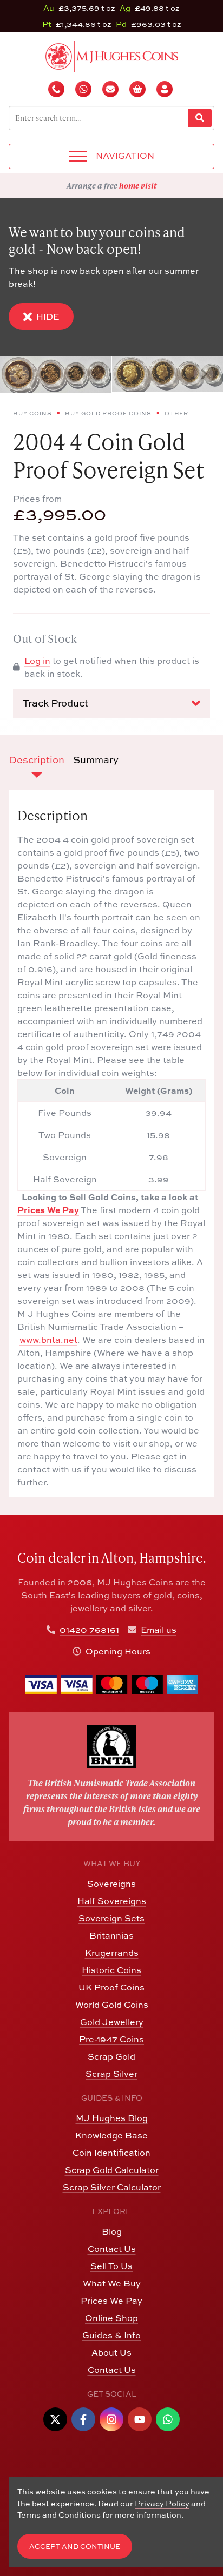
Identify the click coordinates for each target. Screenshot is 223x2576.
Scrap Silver (111, 2074)
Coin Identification (111, 2153)
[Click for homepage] (112, 55)
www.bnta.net (48, 1340)
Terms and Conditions (59, 2515)
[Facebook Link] (83, 2419)
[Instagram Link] (111, 2419)
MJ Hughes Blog (112, 2118)
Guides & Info (111, 2335)
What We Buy (112, 2283)
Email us (159, 1630)
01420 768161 (89, 1630)
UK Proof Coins (111, 1987)
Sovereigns (111, 1884)
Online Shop (111, 2318)
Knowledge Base (111, 2135)
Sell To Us (111, 2266)
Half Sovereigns (112, 1901)
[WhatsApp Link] (168, 2419)
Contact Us (112, 2249)
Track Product (55, 703)
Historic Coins (111, 1970)
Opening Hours (118, 1651)
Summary (96, 760)
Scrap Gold (111, 2056)
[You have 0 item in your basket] (139, 89)
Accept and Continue (75, 2547)
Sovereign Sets (111, 1918)
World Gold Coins (112, 2005)
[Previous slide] (19, 374)
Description (37, 760)
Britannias (111, 1935)
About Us (111, 2352)
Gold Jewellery (112, 2022)
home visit (138, 185)
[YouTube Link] (140, 2419)
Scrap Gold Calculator (112, 2170)
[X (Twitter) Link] (55, 2419)
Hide (48, 317)
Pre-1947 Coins (111, 2039)
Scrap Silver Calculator (112, 2187)
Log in (37, 661)
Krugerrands (112, 1953)
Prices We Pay (48, 1210)
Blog (112, 2231)
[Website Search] (200, 118)
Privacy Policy (162, 2503)
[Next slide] (204, 374)
